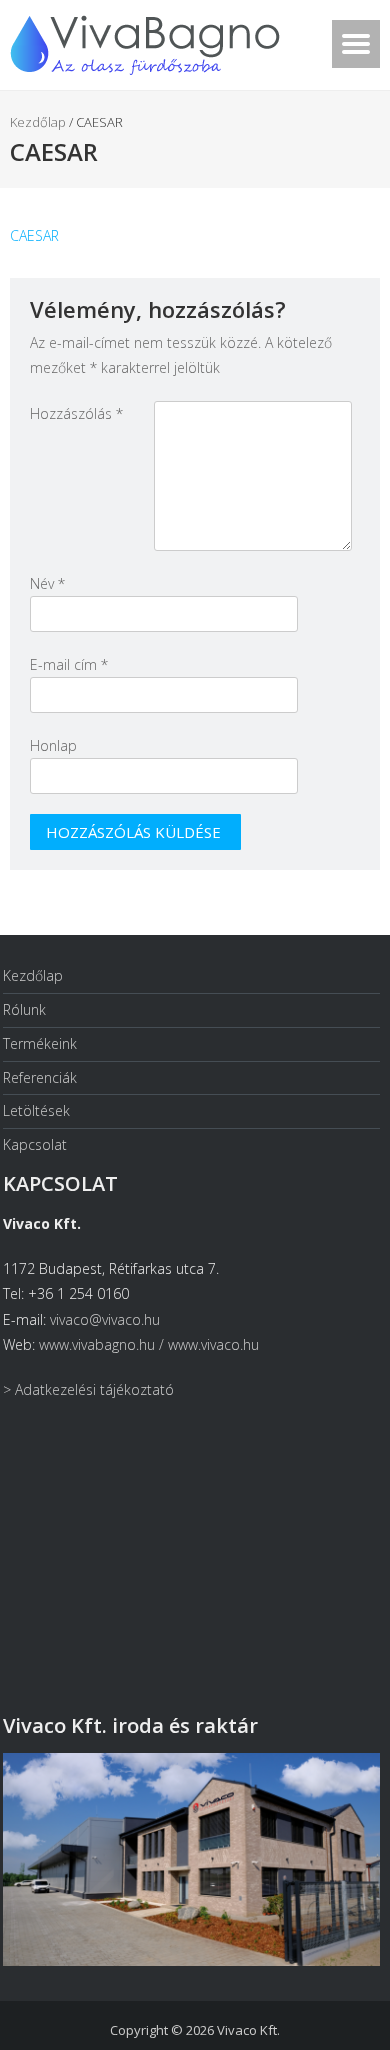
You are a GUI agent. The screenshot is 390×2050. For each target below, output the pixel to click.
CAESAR (34, 235)
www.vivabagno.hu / (103, 1344)
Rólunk (24, 1009)
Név (47, 583)
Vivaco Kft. (248, 2030)
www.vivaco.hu (213, 1344)
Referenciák (40, 1077)
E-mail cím (69, 664)
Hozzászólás (76, 413)
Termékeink (40, 1043)
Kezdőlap (38, 122)
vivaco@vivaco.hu (105, 1319)
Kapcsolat (35, 1144)
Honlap (53, 745)
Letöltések (36, 1110)
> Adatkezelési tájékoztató (88, 1389)
